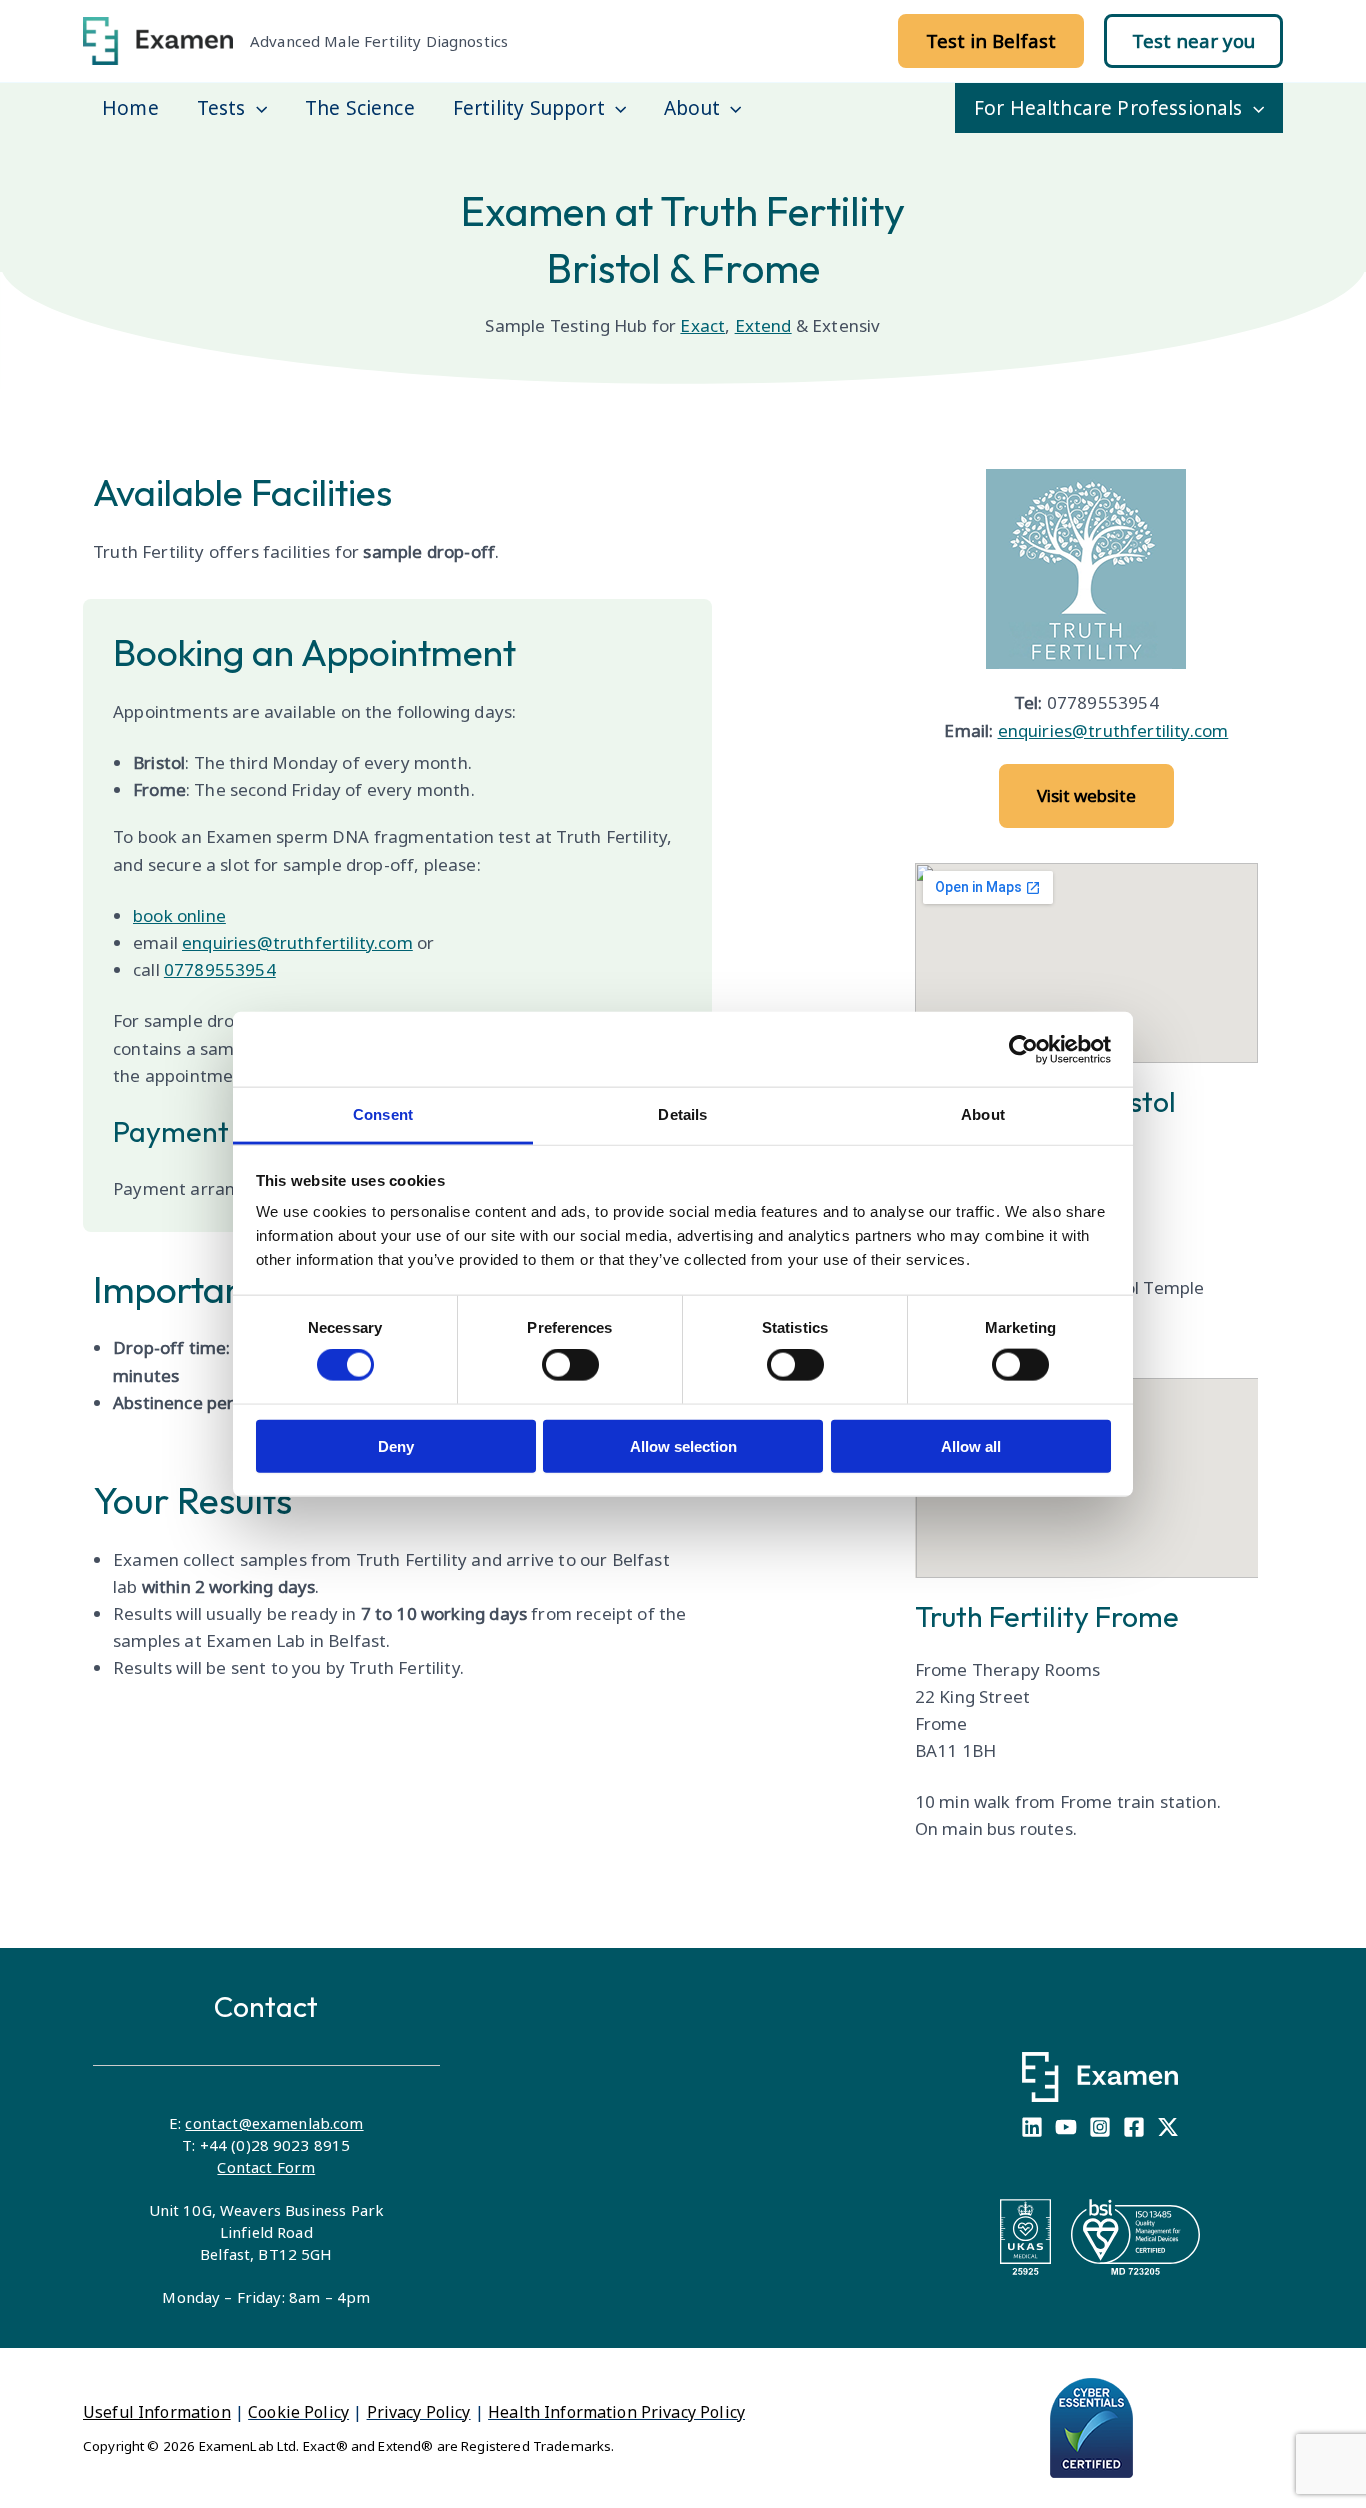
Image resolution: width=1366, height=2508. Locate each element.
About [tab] (983, 1114)
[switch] (570, 1365)
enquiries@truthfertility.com (297, 942)
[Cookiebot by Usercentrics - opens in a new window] (1023, 1049)
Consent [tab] (383, 1114)
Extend (763, 325)
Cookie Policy (298, 2412)
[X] (1168, 2127)
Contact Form (266, 2167)
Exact (702, 325)
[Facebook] (1134, 2127)
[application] (256, 108)
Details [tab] (682, 1114)
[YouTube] (1066, 2127)
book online (179, 915)
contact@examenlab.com (274, 2123)
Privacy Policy (419, 2412)
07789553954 (220, 969)
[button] (991, 41)
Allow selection (683, 1445)
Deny (396, 1445)
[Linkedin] (1032, 2127)
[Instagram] (1100, 2127)
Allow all (971, 1445)
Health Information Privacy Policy (616, 2412)
